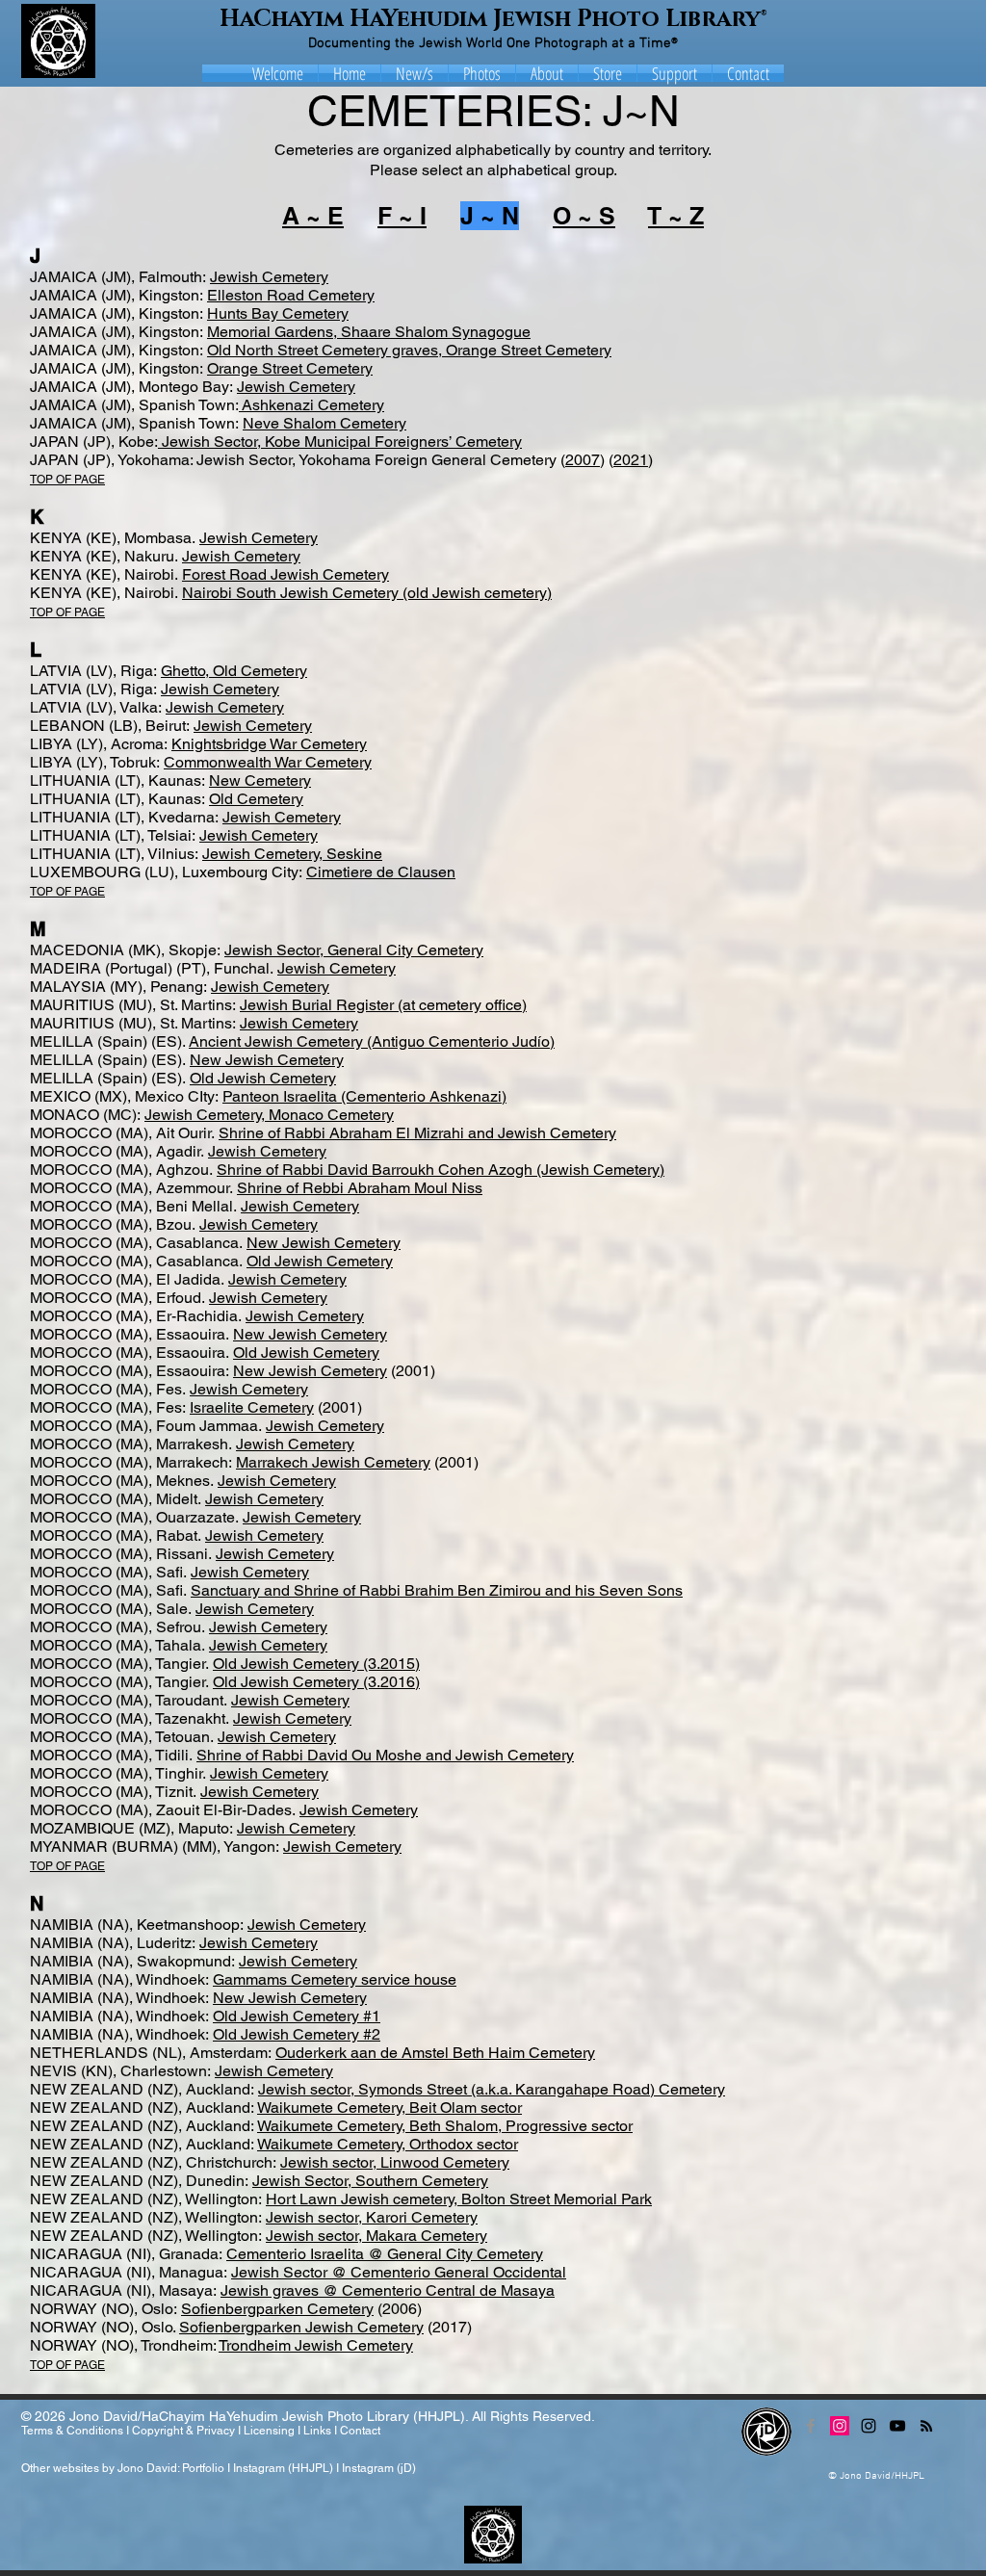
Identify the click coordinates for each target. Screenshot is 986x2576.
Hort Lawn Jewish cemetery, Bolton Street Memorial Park (459, 2199)
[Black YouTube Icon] (897, 2426)
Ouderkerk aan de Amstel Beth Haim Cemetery (435, 2053)
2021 (631, 460)
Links (317, 2431)
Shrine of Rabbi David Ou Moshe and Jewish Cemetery (385, 1755)
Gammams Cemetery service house (335, 1979)
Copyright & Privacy (183, 2431)
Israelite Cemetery (252, 1407)
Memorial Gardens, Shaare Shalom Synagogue (369, 332)
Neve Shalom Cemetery (324, 423)
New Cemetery (260, 781)
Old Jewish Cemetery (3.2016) (316, 1682)
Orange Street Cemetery (290, 368)
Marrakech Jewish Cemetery (333, 1462)
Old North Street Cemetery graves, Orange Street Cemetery (409, 350)
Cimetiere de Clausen (381, 872)
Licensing (269, 2431)
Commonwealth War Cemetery (268, 762)
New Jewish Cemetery (267, 1060)
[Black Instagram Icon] (869, 2426)
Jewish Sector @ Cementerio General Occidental (399, 2272)
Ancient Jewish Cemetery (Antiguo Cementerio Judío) (372, 1041)
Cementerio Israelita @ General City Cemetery (385, 2254)
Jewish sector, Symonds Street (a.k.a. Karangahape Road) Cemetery (492, 2089)
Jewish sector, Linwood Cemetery (395, 2162)
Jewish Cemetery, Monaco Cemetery (269, 1115)
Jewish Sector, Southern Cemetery (370, 2181)
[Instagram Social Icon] (840, 2426)
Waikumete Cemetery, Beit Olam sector (389, 2108)
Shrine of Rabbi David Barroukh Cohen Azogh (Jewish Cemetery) (441, 1170)
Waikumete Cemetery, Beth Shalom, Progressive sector (445, 2126)
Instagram (259, 2468)
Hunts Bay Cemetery (278, 313)
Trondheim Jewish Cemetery (316, 2345)
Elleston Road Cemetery (291, 295)
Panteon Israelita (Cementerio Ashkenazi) (364, 1096)
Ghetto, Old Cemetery (234, 671)
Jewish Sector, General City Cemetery (354, 950)
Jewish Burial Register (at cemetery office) (383, 1005)
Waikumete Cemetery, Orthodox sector (388, 2144)
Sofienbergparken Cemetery (277, 2309)
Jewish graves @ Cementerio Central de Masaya (388, 2290)
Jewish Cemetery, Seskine (292, 854)
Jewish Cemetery (269, 277)
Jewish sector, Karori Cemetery (372, 2217)
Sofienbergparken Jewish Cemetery (301, 2327)
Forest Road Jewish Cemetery (285, 574)
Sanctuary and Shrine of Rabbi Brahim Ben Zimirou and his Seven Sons (437, 1590)
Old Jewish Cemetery (263, 1078)
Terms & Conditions (72, 2431)
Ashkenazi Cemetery (311, 405)
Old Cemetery (256, 799)
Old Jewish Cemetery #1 (297, 2016)
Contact (360, 2431)
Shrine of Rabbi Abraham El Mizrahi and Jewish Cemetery (417, 1133)
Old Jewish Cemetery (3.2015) (316, 1664)
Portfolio (203, 2468)
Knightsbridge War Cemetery (269, 744)
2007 (583, 460)
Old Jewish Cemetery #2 (297, 2034)
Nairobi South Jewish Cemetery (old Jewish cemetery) (367, 593)
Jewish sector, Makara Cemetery (376, 2236)
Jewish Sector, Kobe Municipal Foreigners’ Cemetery (340, 442)
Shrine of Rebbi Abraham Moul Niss (360, 1188)
